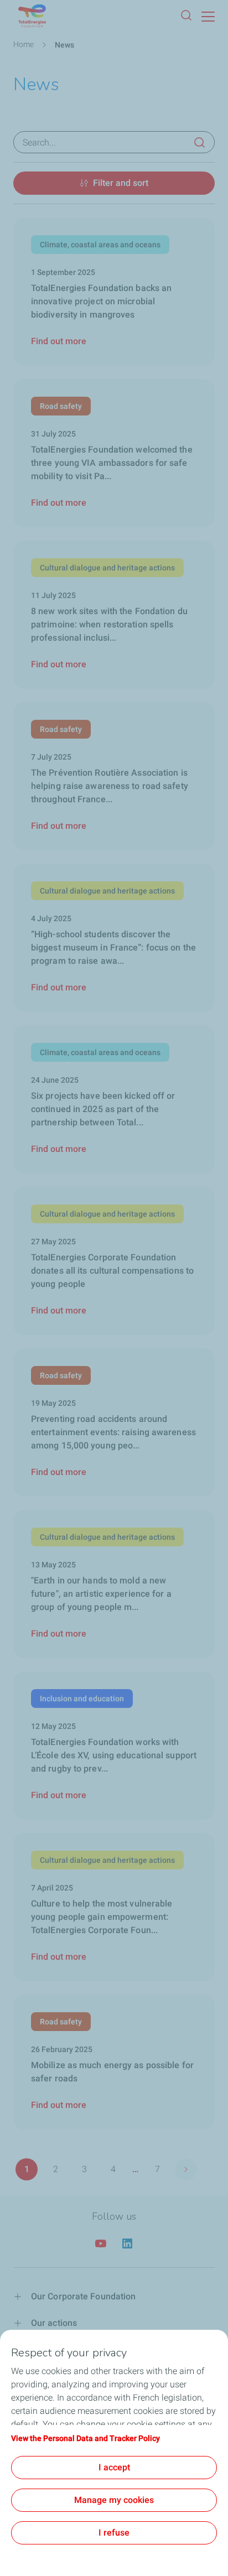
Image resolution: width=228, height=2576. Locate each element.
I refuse (114, 2533)
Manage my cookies (114, 2500)
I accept (114, 2467)
